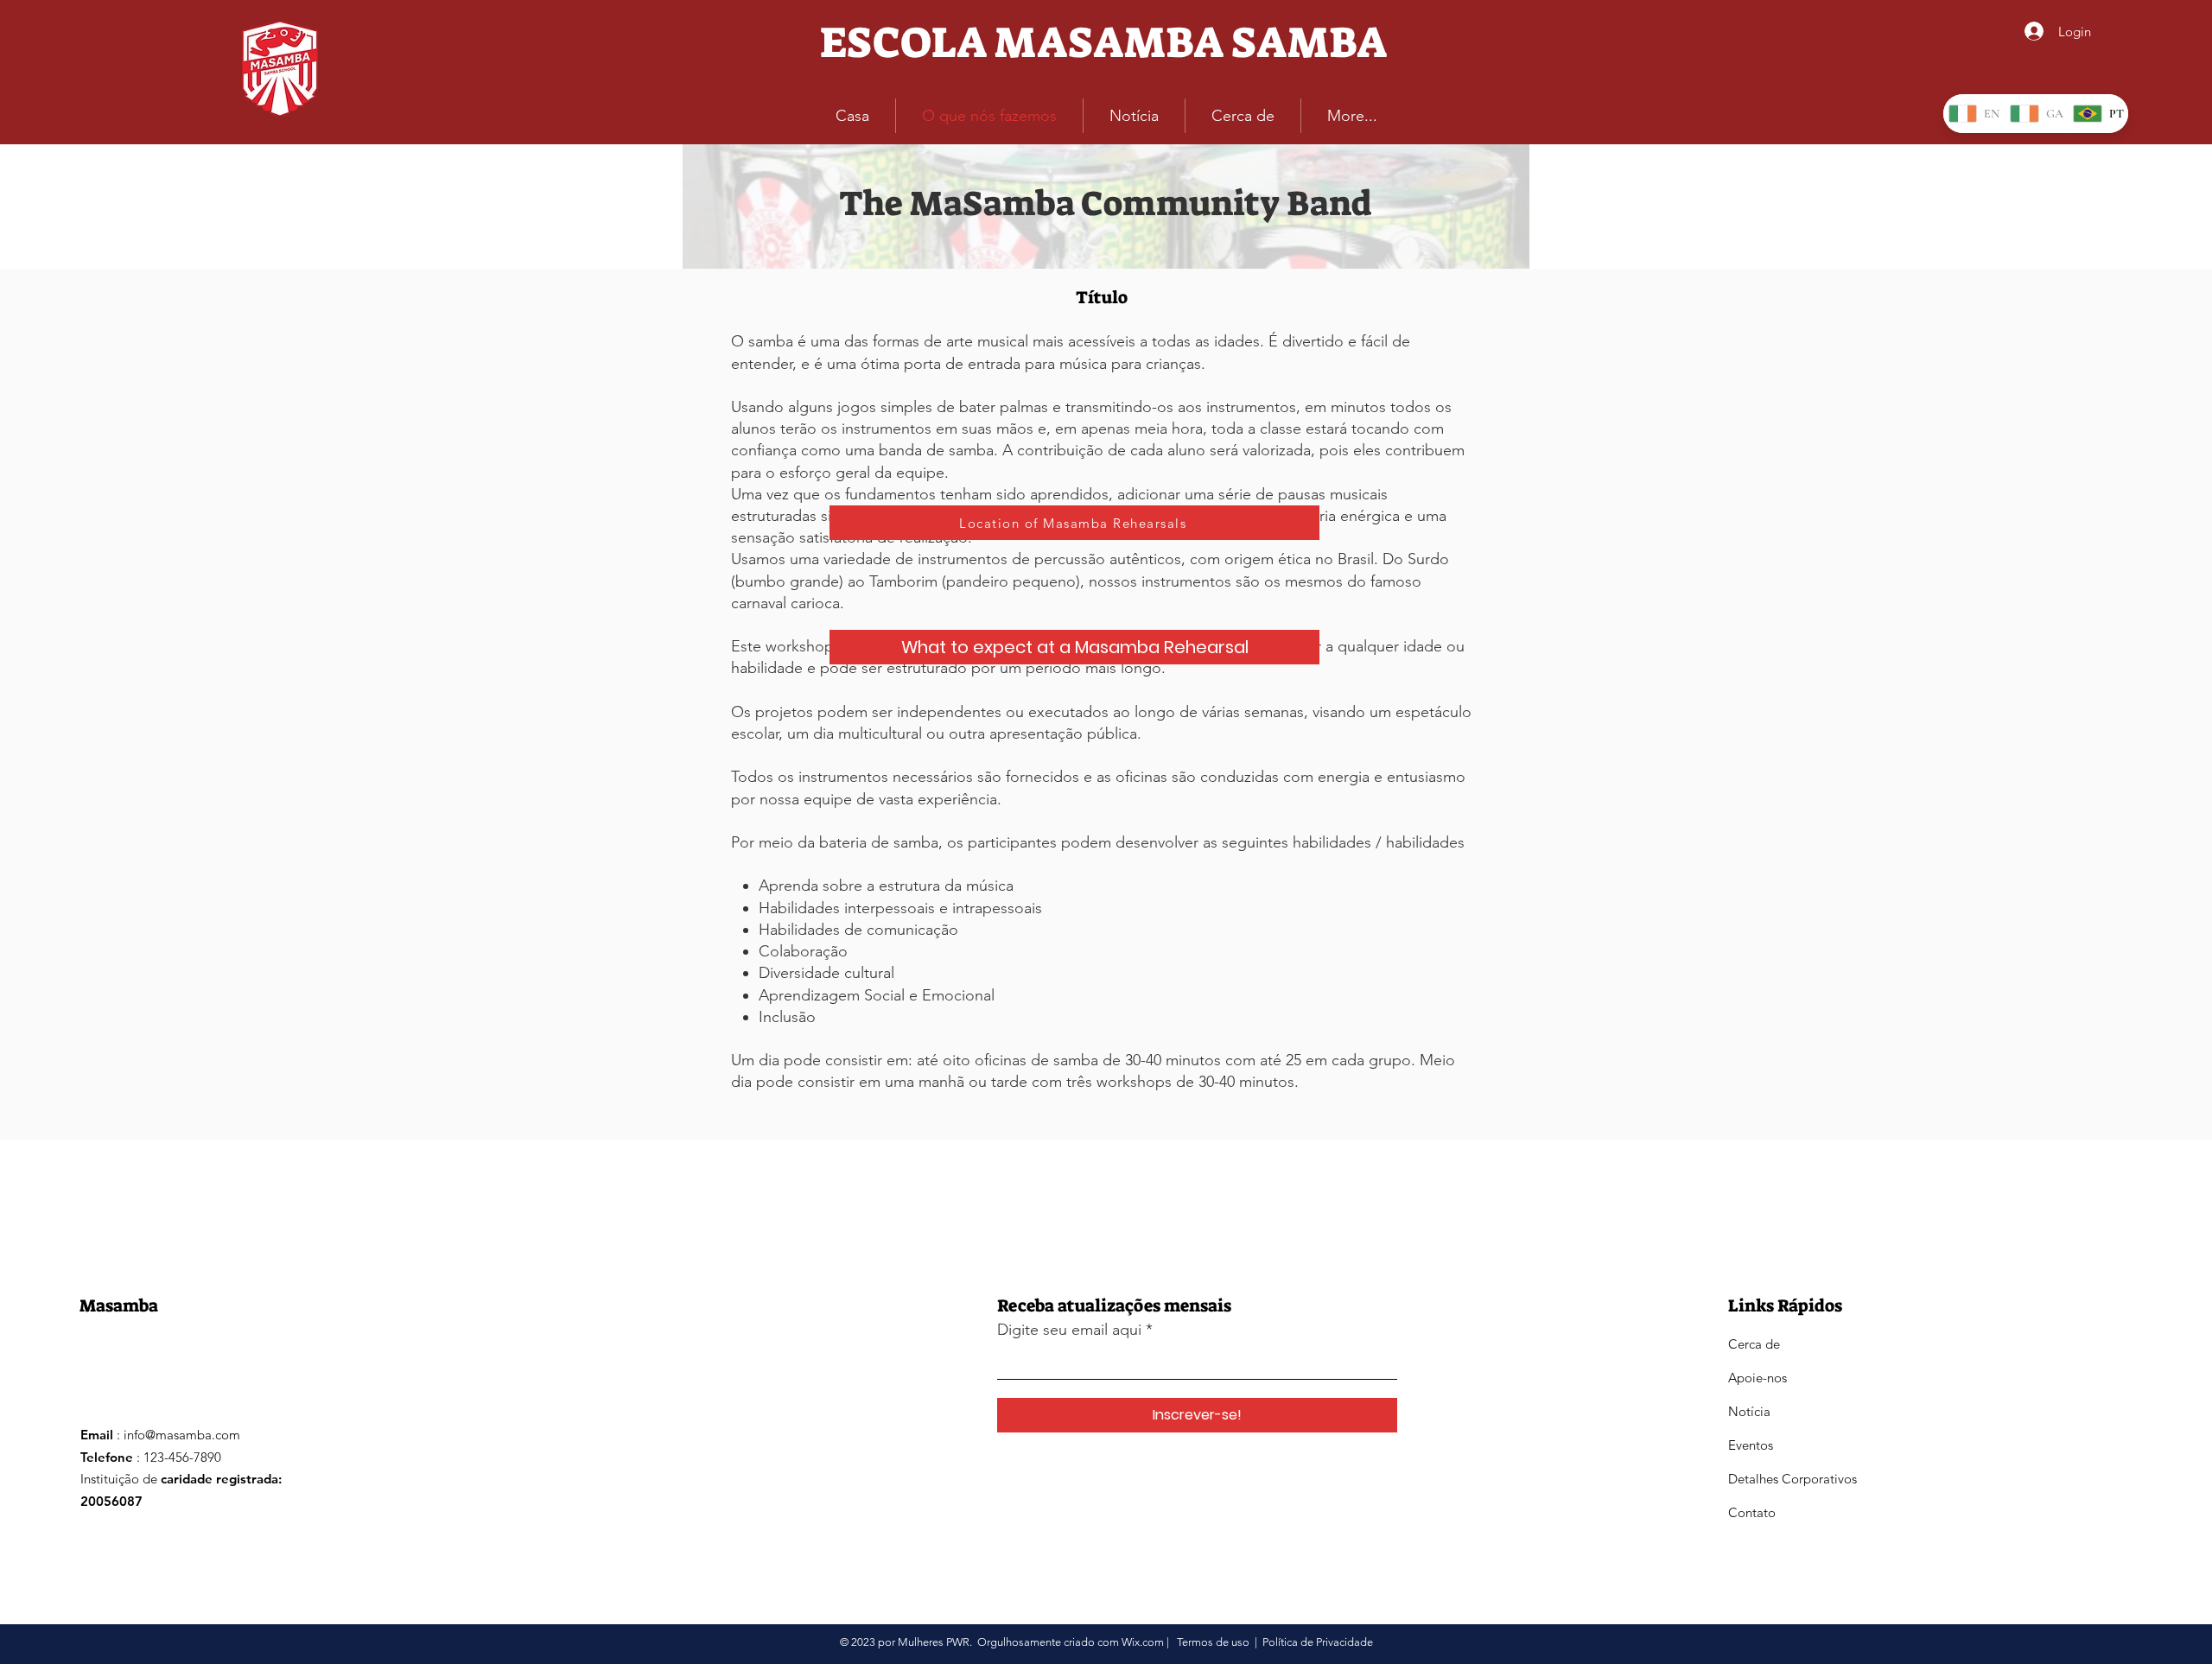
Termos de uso (1213, 1642)
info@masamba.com (182, 1435)
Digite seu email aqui (1069, 1330)
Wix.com (1143, 1642)
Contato (1752, 1512)
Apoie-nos (1758, 1378)
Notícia (1749, 1411)
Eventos (1751, 1445)
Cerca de (1754, 1344)
